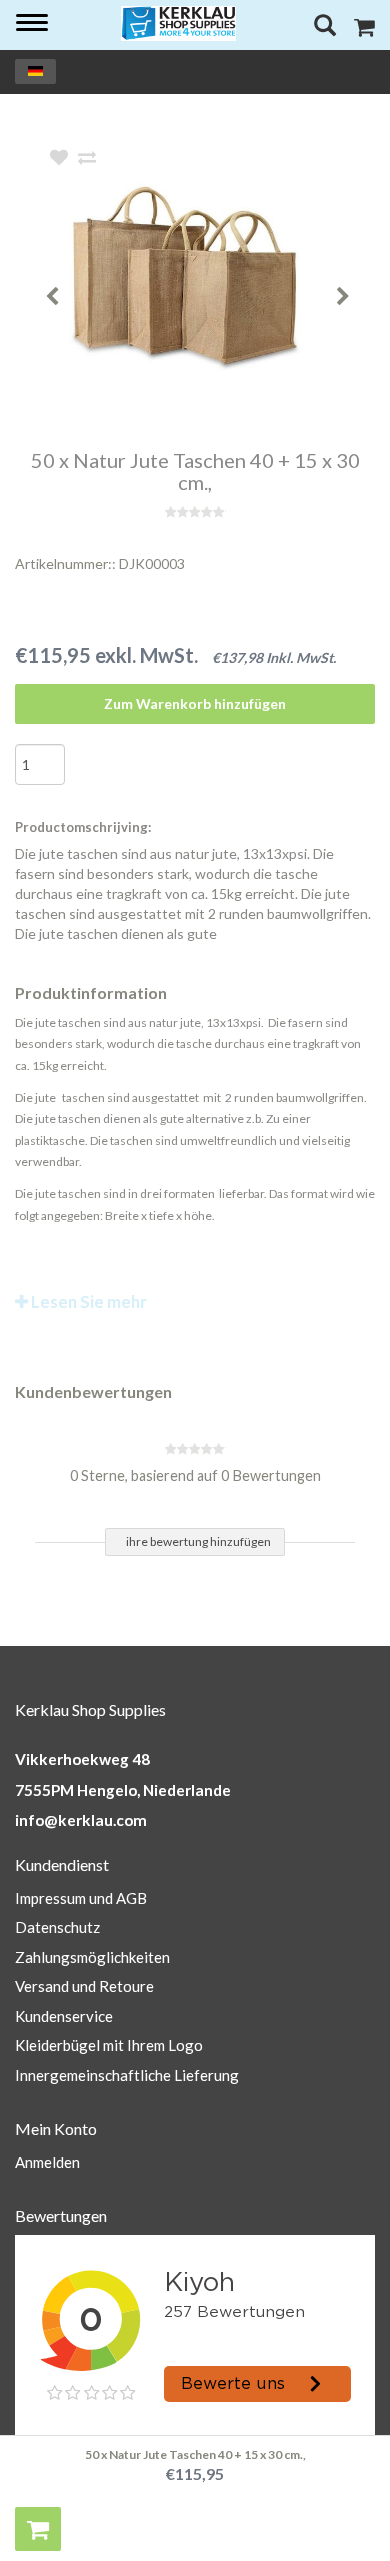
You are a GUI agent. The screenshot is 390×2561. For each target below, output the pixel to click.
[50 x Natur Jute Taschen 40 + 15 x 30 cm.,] (225, 279)
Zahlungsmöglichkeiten (92, 1957)
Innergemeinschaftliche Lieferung (127, 2075)
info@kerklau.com (81, 1820)
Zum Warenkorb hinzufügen (195, 703)
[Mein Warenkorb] (364, 29)
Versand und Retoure (84, 1986)
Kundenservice (64, 2016)
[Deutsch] (35, 71)
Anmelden (47, 2162)
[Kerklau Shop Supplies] (179, 23)
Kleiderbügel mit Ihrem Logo (109, 2045)
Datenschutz (57, 1927)
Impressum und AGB (81, 1898)
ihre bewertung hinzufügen (198, 1541)
